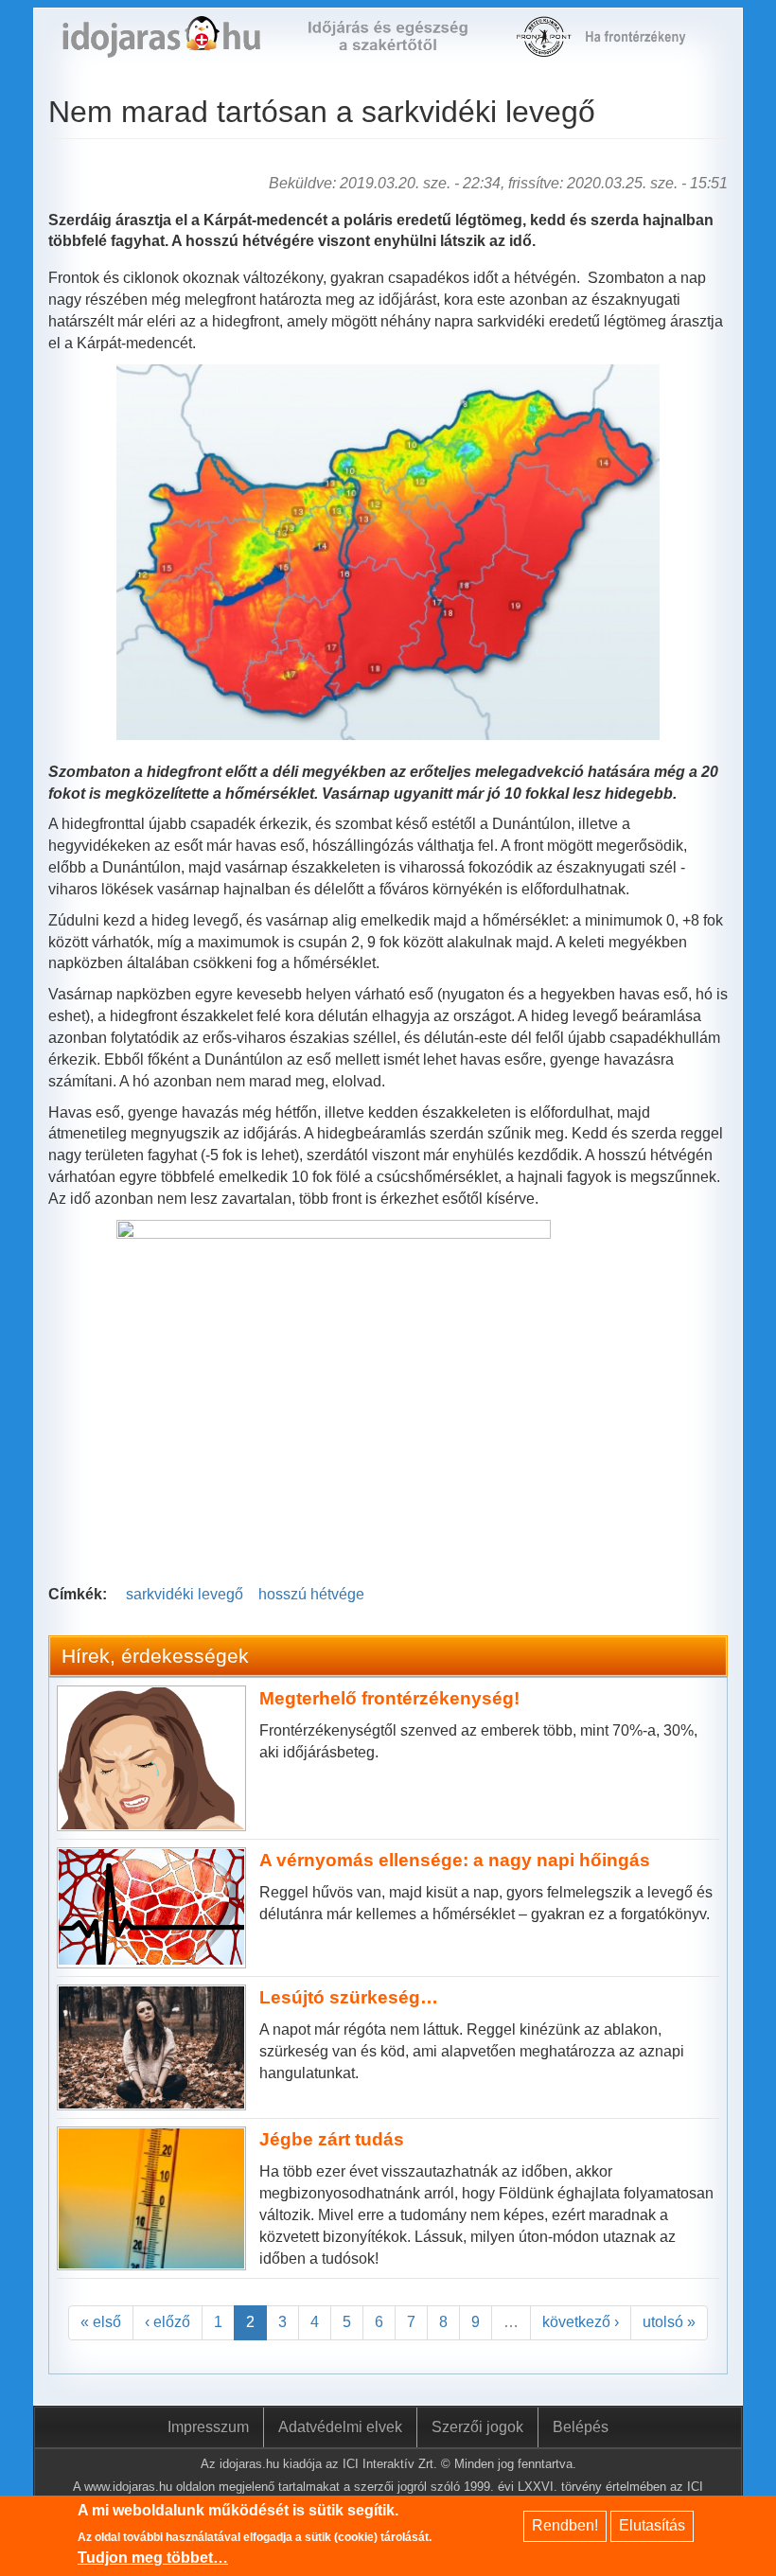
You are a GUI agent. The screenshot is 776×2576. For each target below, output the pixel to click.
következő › (581, 2322)
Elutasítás (652, 2525)
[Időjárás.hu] (161, 47)
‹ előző (168, 2322)
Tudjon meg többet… (153, 2558)
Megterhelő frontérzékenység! (389, 1698)
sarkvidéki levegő (185, 1594)
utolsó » (669, 2322)
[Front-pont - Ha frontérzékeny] (546, 47)
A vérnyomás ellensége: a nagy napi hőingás (455, 1860)
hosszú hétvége (311, 1594)
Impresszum (208, 2427)
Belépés (581, 2427)
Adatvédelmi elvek (340, 2427)
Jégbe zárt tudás (332, 2139)
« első (101, 2322)
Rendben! (565, 2525)
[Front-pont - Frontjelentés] (644, 47)
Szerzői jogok (477, 2427)
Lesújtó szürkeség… (349, 1997)
